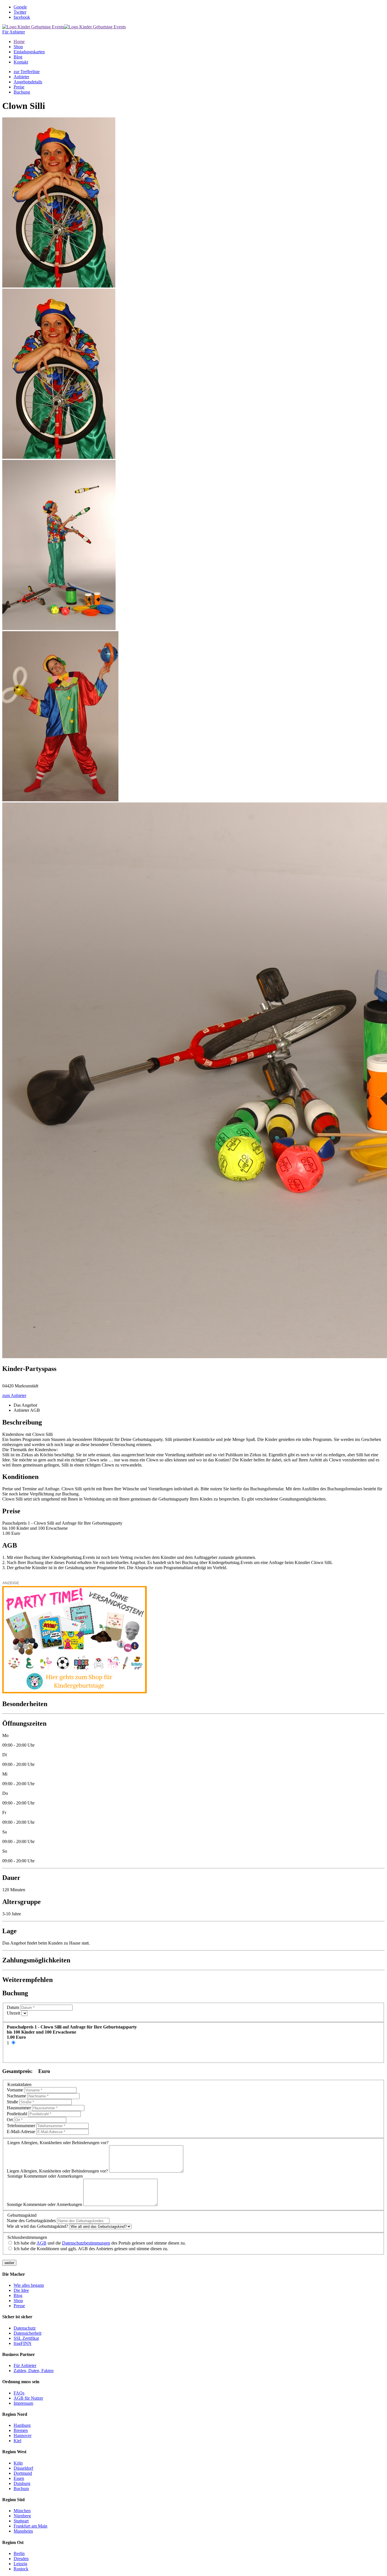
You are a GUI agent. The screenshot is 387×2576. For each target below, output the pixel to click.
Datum (13, 2007)
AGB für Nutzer (28, 2398)
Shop (18, 47)
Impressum (23, 2403)
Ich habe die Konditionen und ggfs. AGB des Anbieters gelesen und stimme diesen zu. (91, 2249)
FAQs (19, 2393)
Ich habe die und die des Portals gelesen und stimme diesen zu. (100, 2243)
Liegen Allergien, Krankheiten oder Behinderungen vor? (57, 2171)
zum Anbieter (14, 1395)
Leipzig (20, 2564)
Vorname (15, 2090)
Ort (10, 2120)
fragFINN (23, 2343)
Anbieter (21, 77)
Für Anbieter (14, 32)
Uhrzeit (13, 2013)
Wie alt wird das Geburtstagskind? (37, 2226)
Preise (19, 87)
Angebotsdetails (28, 82)
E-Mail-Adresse (21, 2132)
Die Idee (21, 2290)
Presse (19, 2306)
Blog (18, 57)
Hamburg (22, 2425)
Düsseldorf (23, 2468)
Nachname (16, 2096)
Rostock (21, 2569)
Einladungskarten (29, 52)
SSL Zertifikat (26, 2338)
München (22, 2511)
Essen (19, 2478)
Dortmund (23, 2473)
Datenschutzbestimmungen (86, 2243)
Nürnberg (22, 2516)
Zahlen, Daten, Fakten (34, 2371)
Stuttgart (21, 2521)
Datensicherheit (27, 2333)
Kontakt (21, 62)
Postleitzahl (17, 2114)
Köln (18, 2463)
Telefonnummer (21, 2126)
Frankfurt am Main (30, 2526)
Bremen (21, 2430)
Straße (12, 2102)
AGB (42, 2243)
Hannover (23, 2436)
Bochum (21, 2489)
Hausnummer (19, 2108)
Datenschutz (25, 2328)
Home (19, 42)
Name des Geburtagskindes (31, 2221)
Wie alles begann (29, 2285)
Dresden (21, 2559)
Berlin (19, 2553)
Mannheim (23, 2531)
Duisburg (22, 2483)
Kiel (17, 2441)
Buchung (22, 92)
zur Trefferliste (27, 72)
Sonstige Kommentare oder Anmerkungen (44, 2204)
